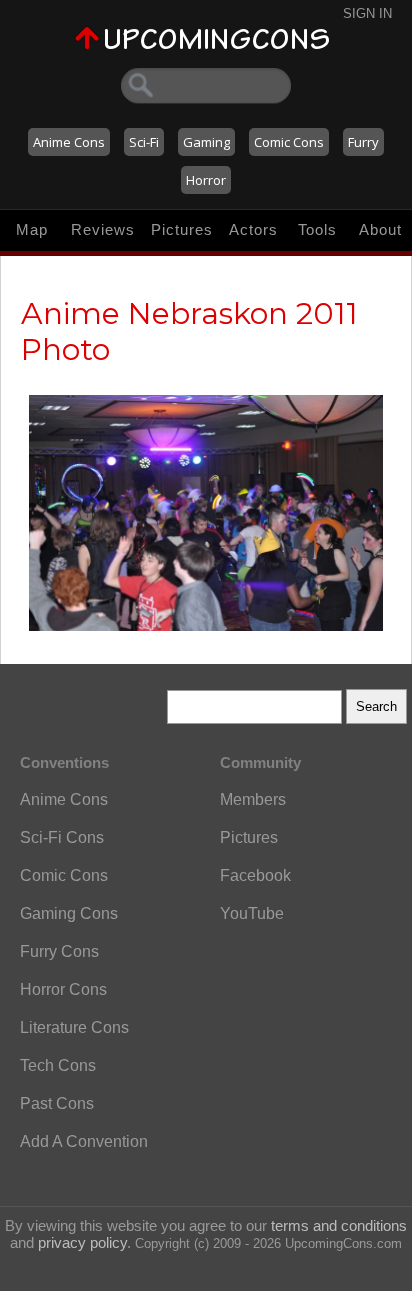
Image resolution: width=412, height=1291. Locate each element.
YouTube (252, 913)
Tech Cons (58, 1065)
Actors (253, 229)
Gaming (206, 142)
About (380, 229)
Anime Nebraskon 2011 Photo (189, 331)
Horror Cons (63, 989)
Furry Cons (59, 951)
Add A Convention (84, 1141)
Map (32, 229)
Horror (206, 180)
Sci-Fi (144, 142)
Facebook (255, 875)
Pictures (182, 229)
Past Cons (57, 1103)
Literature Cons (74, 1027)
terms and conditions (339, 1225)
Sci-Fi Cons (62, 837)
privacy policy (82, 1242)
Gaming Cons (69, 913)
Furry (363, 142)
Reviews (103, 229)
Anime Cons (69, 142)
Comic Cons (289, 142)
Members (253, 799)
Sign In (367, 13)
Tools (317, 229)
